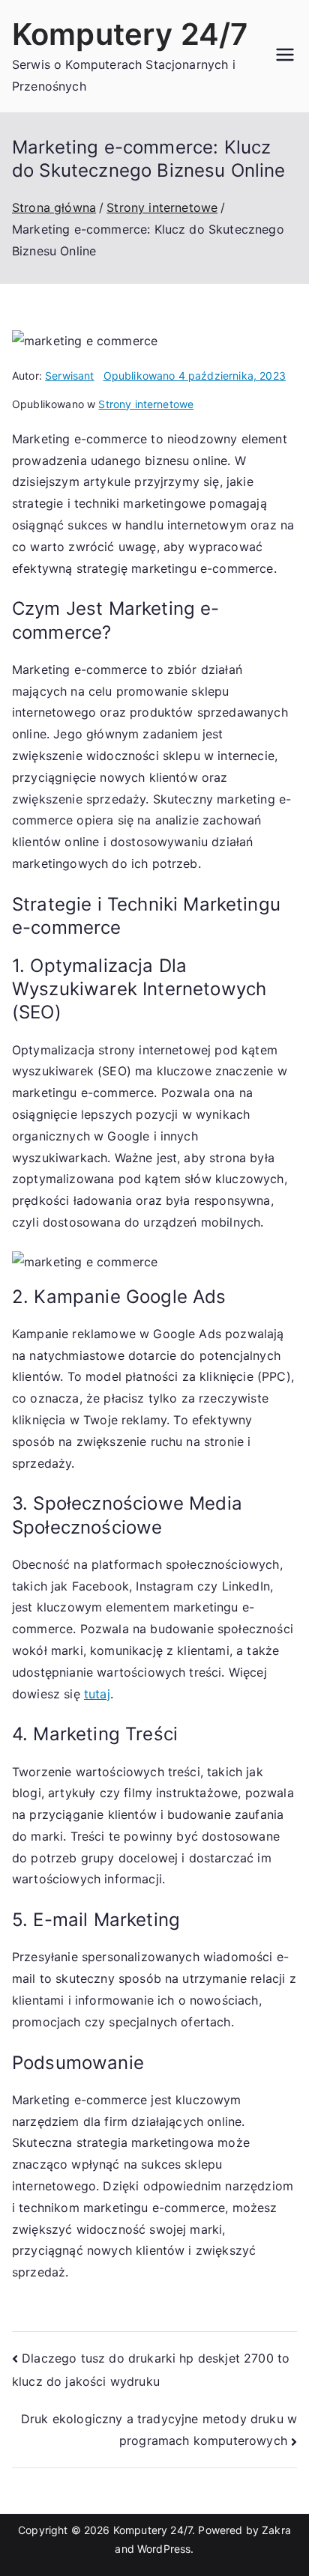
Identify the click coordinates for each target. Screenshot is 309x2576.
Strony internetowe (146, 404)
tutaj (97, 1694)
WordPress (164, 2549)
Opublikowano (195, 376)
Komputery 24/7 (130, 34)
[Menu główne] (285, 56)
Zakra (276, 2530)
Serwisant (69, 376)
